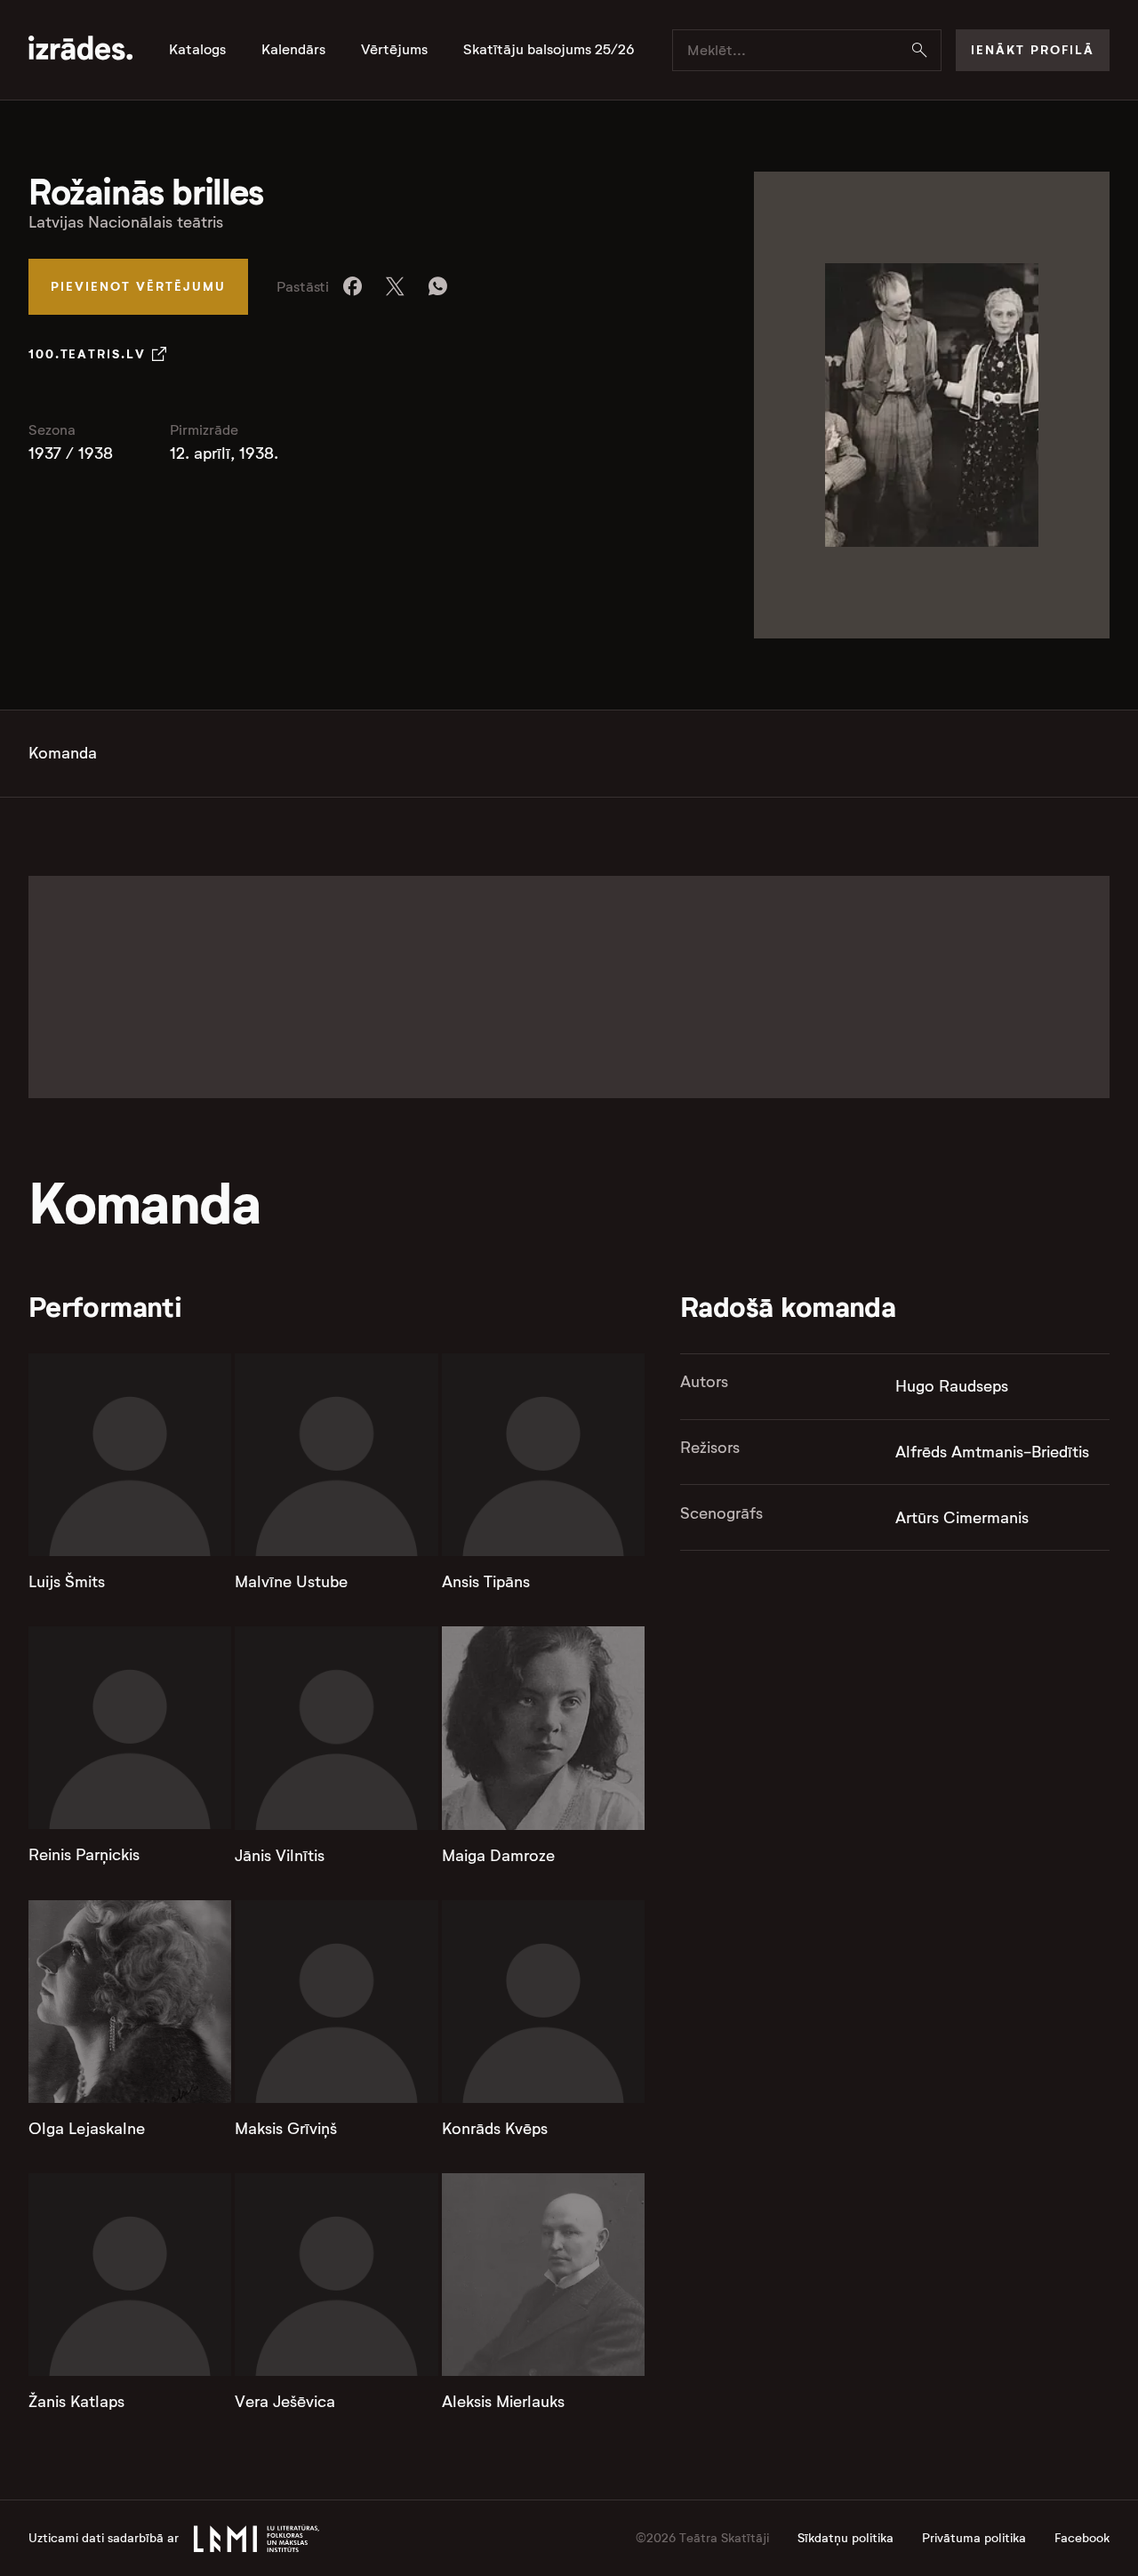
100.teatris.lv (87, 354)
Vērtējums (394, 50)
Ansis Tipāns (486, 1582)
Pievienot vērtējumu (138, 286)
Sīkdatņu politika (845, 2538)
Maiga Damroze (498, 1856)
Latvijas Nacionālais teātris (126, 222)
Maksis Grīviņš (286, 2129)
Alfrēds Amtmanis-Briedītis (992, 1452)
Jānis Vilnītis (280, 1856)
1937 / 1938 (71, 453)
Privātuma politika (974, 2538)
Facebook (1082, 2538)
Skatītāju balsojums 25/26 (549, 50)
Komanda (63, 753)
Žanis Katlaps (76, 2402)
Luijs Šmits (67, 1582)
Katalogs (197, 50)
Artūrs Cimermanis (962, 1518)
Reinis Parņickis (84, 1855)
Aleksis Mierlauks (503, 2402)
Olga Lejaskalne (87, 2129)
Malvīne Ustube (291, 1582)
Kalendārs (293, 50)
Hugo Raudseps (952, 1386)
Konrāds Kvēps (495, 2129)
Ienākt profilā (1033, 50)
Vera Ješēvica (285, 2402)
